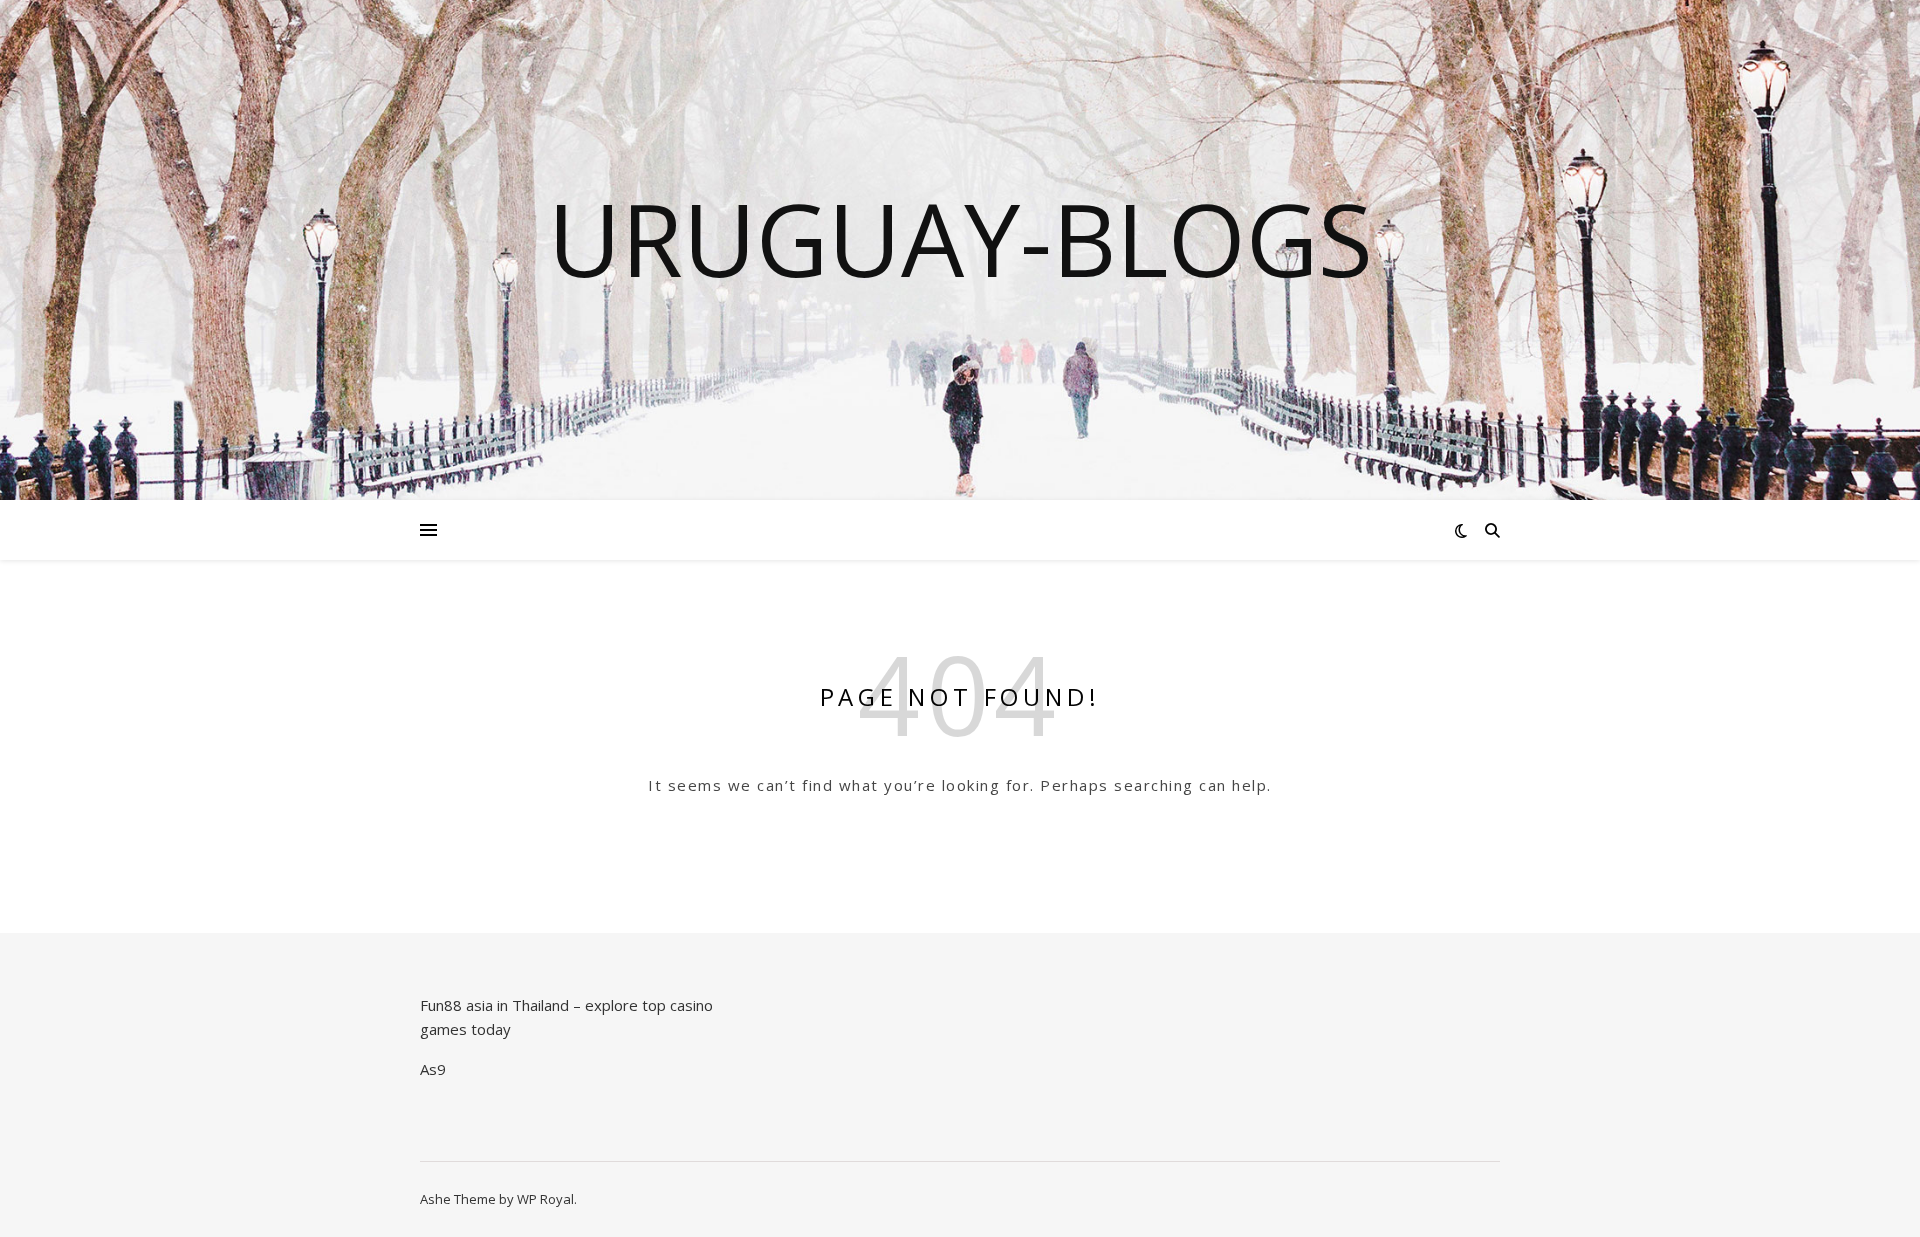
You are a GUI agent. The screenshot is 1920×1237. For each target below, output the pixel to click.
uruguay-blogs (960, 238)
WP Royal (545, 1199)
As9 (433, 1069)
